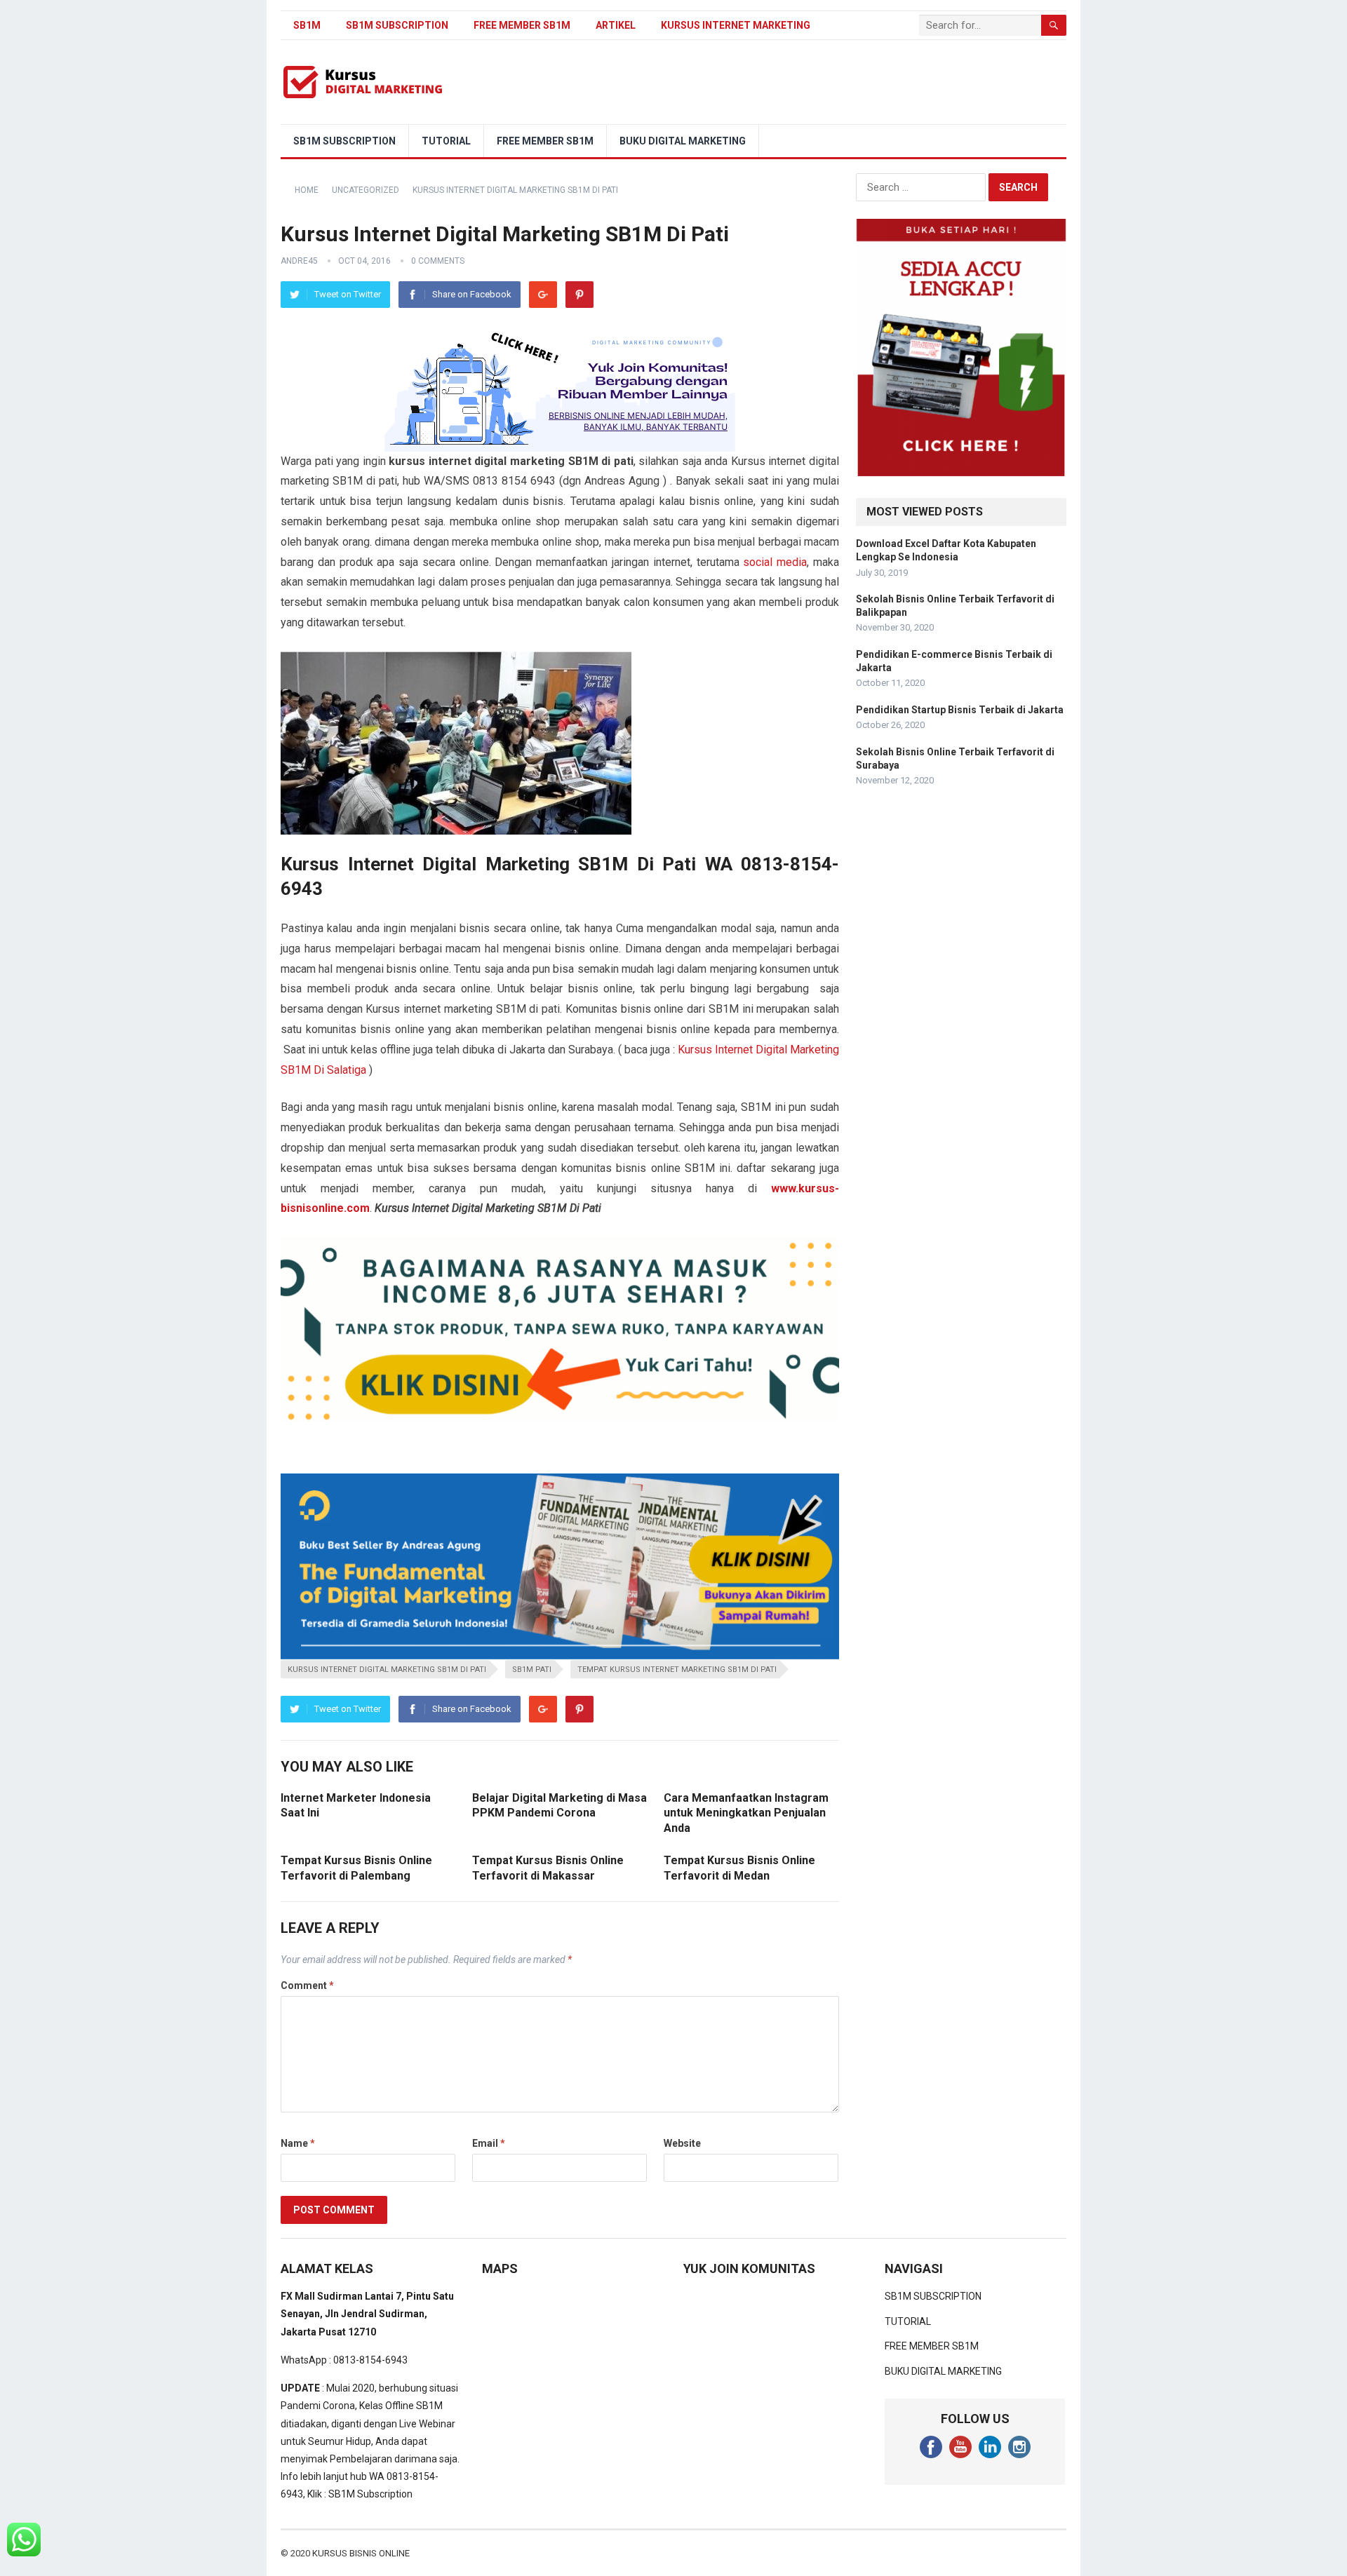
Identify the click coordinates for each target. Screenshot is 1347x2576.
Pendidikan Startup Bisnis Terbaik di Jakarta (960, 710)
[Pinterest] (579, 295)
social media (775, 562)
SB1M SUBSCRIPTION (397, 25)
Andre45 (299, 261)
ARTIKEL (616, 25)
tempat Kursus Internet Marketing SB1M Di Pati (677, 1670)
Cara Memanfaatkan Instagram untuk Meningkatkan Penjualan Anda (746, 1813)
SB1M (307, 25)
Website (682, 2143)
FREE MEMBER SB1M (522, 25)
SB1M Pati (532, 1670)
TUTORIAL (446, 141)
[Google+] (543, 295)
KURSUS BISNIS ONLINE (361, 2553)
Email (489, 2143)
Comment (307, 1985)
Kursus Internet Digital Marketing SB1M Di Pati (387, 1670)
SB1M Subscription (370, 2494)
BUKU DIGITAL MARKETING (683, 141)
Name (298, 2143)
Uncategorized (366, 190)
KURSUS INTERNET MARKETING (736, 25)
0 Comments (438, 261)
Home (307, 190)
